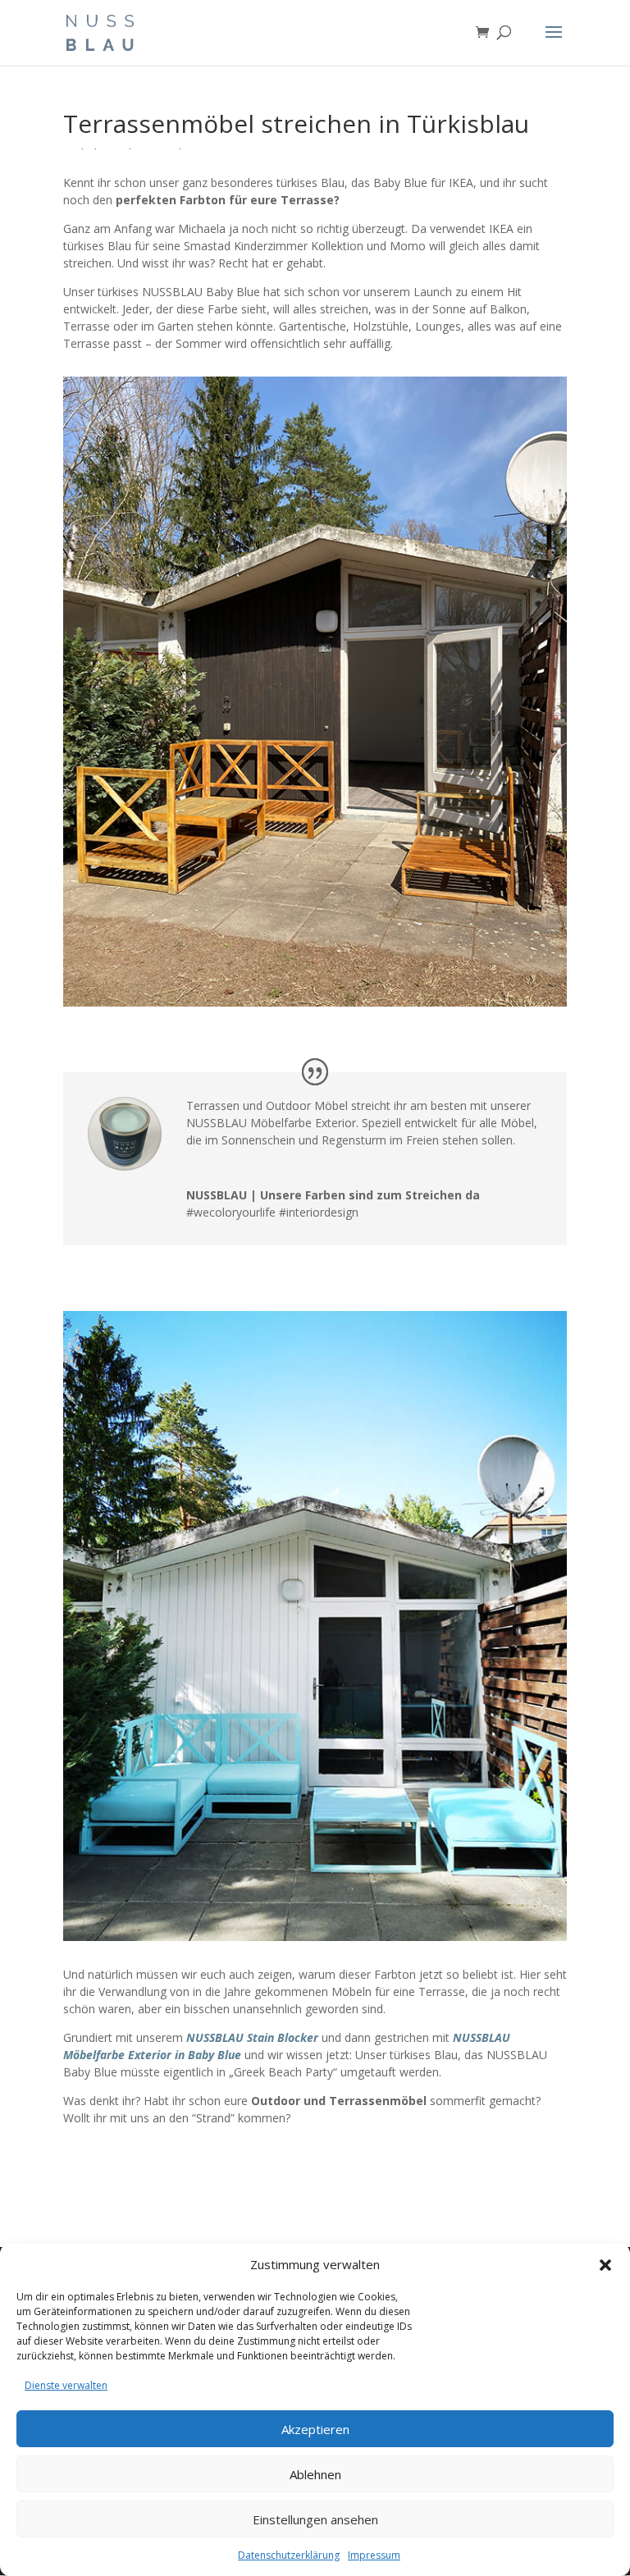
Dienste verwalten (66, 2385)
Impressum (374, 2555)
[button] (605, 2265)
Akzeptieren (315, 2429)
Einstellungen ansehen (315, 2519)
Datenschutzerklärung (289, 2555)
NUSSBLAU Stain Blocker (252, 2037)
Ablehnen (315, 2474)
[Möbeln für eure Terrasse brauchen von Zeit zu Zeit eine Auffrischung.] (315, 1006)
